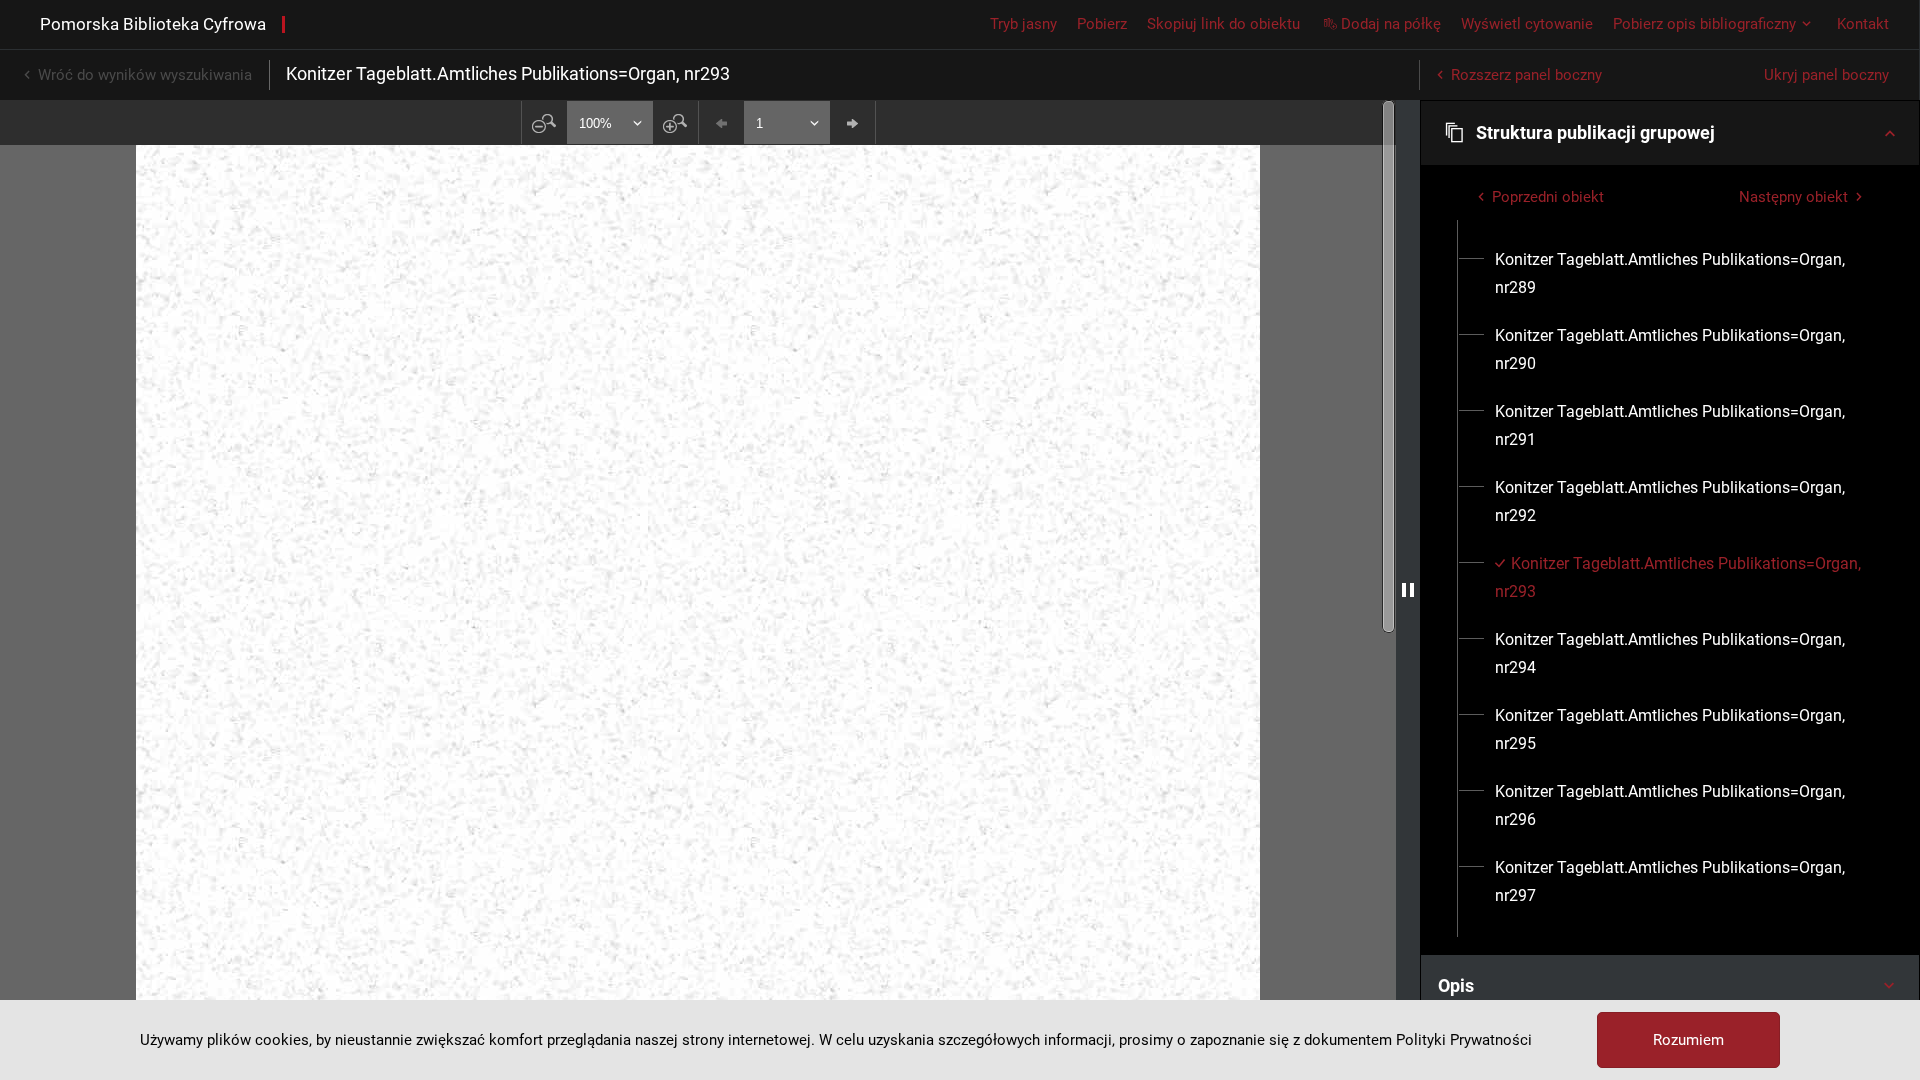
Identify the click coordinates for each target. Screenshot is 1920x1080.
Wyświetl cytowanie (1527, 24)
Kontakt (1863, 24)
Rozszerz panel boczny (1526, 75)
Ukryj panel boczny (1826, 75)
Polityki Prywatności (1464, 1040)
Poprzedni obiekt (1548, 197)
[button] (1670, 133)
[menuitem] (1681, 274)
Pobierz (1102, 24)
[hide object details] (1408, 590)
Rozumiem (1688, 1040)
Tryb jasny (1023, 24)
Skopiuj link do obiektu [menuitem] (1223, 24)
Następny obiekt (1793, 197)
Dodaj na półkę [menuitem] (1391, 24)
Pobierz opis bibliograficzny (1704, 24)
